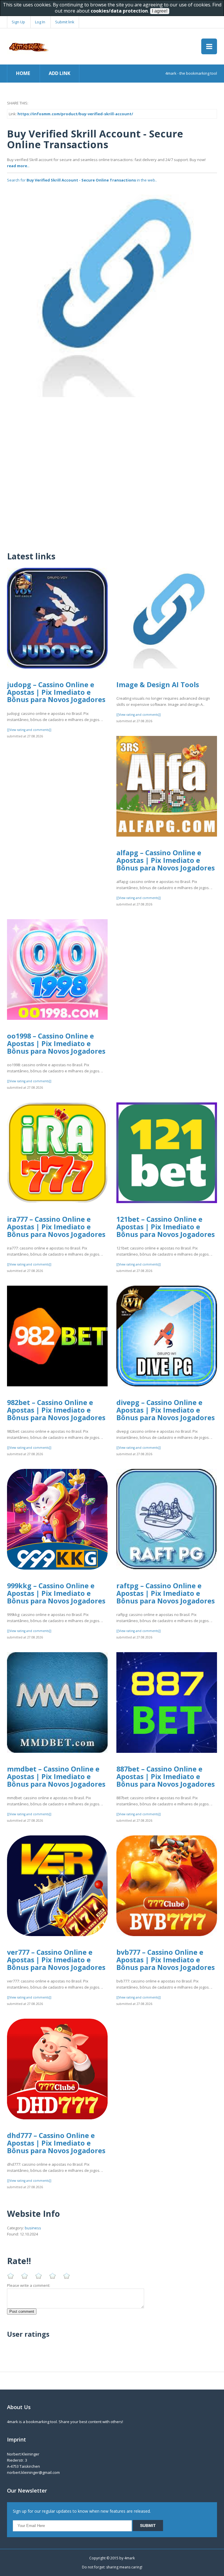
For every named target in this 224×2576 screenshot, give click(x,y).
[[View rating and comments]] (29, 730)
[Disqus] (112, 470)
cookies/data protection (119, 11)
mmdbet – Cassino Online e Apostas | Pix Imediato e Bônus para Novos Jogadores (56, 1776)
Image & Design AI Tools (158, 685)
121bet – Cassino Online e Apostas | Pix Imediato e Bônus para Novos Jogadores (166, 1227)
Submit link (65, 22)
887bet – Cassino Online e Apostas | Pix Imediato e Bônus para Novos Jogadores (166, 1776)
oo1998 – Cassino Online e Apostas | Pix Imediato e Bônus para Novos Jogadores (56, 1043)
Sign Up (18, 22)
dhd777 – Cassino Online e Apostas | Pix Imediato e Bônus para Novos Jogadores (56, 2143)
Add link (60, 73)
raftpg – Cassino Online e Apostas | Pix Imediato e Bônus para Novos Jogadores (166, 1593)
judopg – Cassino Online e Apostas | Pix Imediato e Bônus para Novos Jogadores (56, 692)
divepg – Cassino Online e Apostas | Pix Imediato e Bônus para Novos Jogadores (166, 1410)
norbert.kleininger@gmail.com (33, 2472)
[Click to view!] (112, 292)
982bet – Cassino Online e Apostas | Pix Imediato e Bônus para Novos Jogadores (56, 1410)
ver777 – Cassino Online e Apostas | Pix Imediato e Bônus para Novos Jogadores (56, 1960)
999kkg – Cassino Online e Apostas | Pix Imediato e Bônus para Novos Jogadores (56, 1593)
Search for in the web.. (82, 180)
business (33, 2228)
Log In (40, 22)
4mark (129, 2558)
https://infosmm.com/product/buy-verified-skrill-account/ (75, 114)
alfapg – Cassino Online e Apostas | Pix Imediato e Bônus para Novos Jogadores (166, 860)
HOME (23, 73)
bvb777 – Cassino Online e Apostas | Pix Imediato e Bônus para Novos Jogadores (166, 1960)
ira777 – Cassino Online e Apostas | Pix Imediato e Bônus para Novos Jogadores (56, 1227)
